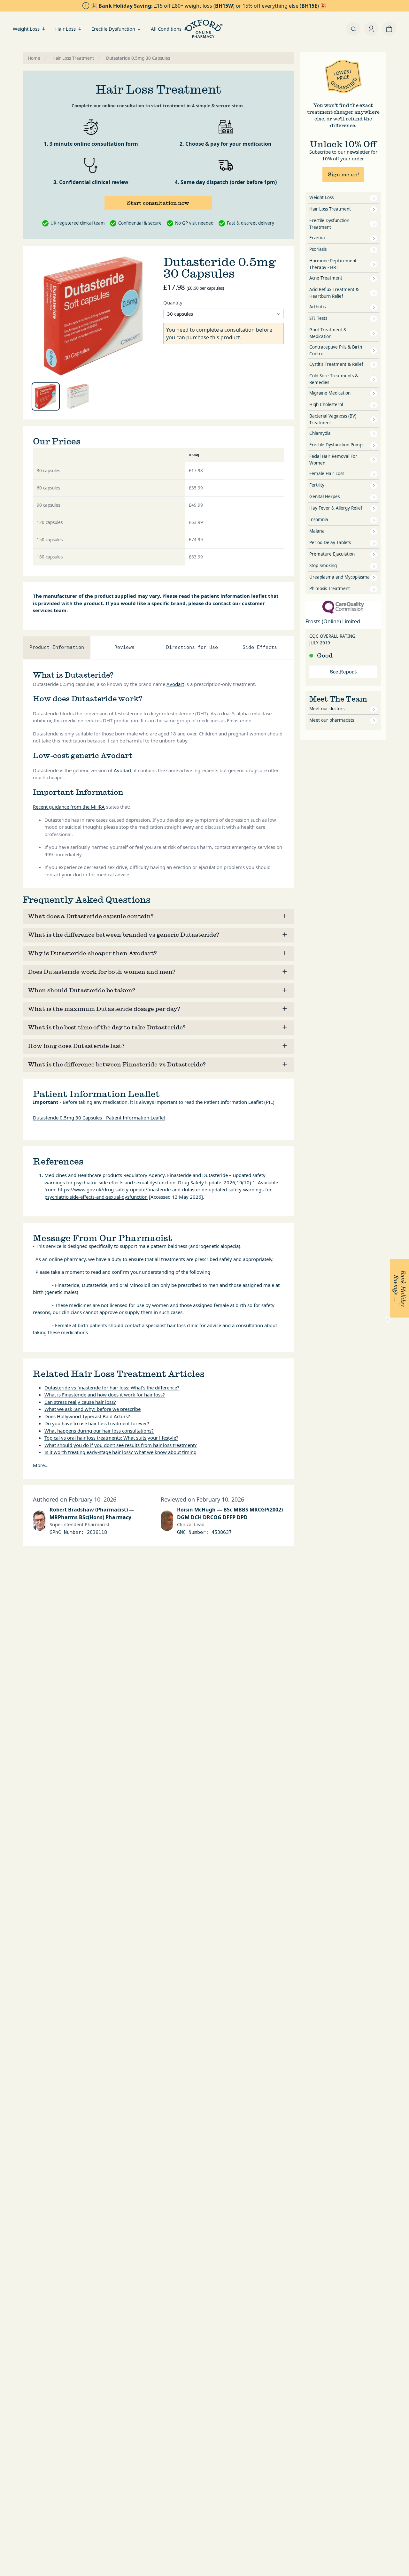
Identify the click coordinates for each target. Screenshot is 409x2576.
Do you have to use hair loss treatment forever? (97, 1423)
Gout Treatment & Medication (328, 333)
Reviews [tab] (124, 647)
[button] (399, 1288)
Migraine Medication (330, 393)
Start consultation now (158, 203)
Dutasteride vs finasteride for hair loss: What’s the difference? (112, 1388)
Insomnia (319, 519)
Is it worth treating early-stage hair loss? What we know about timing (120, 1452)
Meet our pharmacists (332, 720)
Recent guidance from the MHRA (69, 807)
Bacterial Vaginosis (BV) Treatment (333, 419)
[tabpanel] (93, 316)
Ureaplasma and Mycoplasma (340, 577)
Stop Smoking (323, 565)
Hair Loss (66, 29)
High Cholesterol (326, 404)
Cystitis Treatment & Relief (336, 364)
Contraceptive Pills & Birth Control (336, 350)
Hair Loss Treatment (330, 209)
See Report (343, 672)
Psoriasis (318, 249)
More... (41, 1465)
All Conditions (166, 29)
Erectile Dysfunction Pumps (337, 445)
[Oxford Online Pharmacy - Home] (204, 29)
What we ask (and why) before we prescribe (93, 1409)
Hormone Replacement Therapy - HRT (333, 264)
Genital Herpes (324, 496)
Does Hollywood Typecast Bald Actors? (87, 1416)
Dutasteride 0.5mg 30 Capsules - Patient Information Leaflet (99, 1118)
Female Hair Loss (327, 473)
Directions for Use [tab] (192, 647)
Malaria (317, 531)
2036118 (97, 1532)
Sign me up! (343, 174)
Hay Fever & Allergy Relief (336, 508)
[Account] (371, 29)
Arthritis (317, 307)
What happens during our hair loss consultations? (99, 1431)
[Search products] (353, 29)
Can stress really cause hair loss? (80, 1402)
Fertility (317, 485)
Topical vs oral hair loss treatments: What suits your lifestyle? (111, 1438)
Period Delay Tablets (330, 542)
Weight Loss (26, 29)
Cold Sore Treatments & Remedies (334, 379)
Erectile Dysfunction (113, 29)
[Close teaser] (388, 1319)
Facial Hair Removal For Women (333, 460)
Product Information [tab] (57, 647)
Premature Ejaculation (332, 554)
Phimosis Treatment (330, 588)
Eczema (317, 238)
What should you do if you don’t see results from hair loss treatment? (121, 1445)
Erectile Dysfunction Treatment (329, 224)
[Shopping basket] (389, 29)
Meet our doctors (327, 709)
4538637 (222, 1532)
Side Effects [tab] (260, 647)
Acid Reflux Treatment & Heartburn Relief (334, 293)
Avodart (175, 684)
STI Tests (318, 318)
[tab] (46, 396)
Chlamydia (320, 433)
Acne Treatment (326, 278)
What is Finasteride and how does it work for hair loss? (105, 1395)
